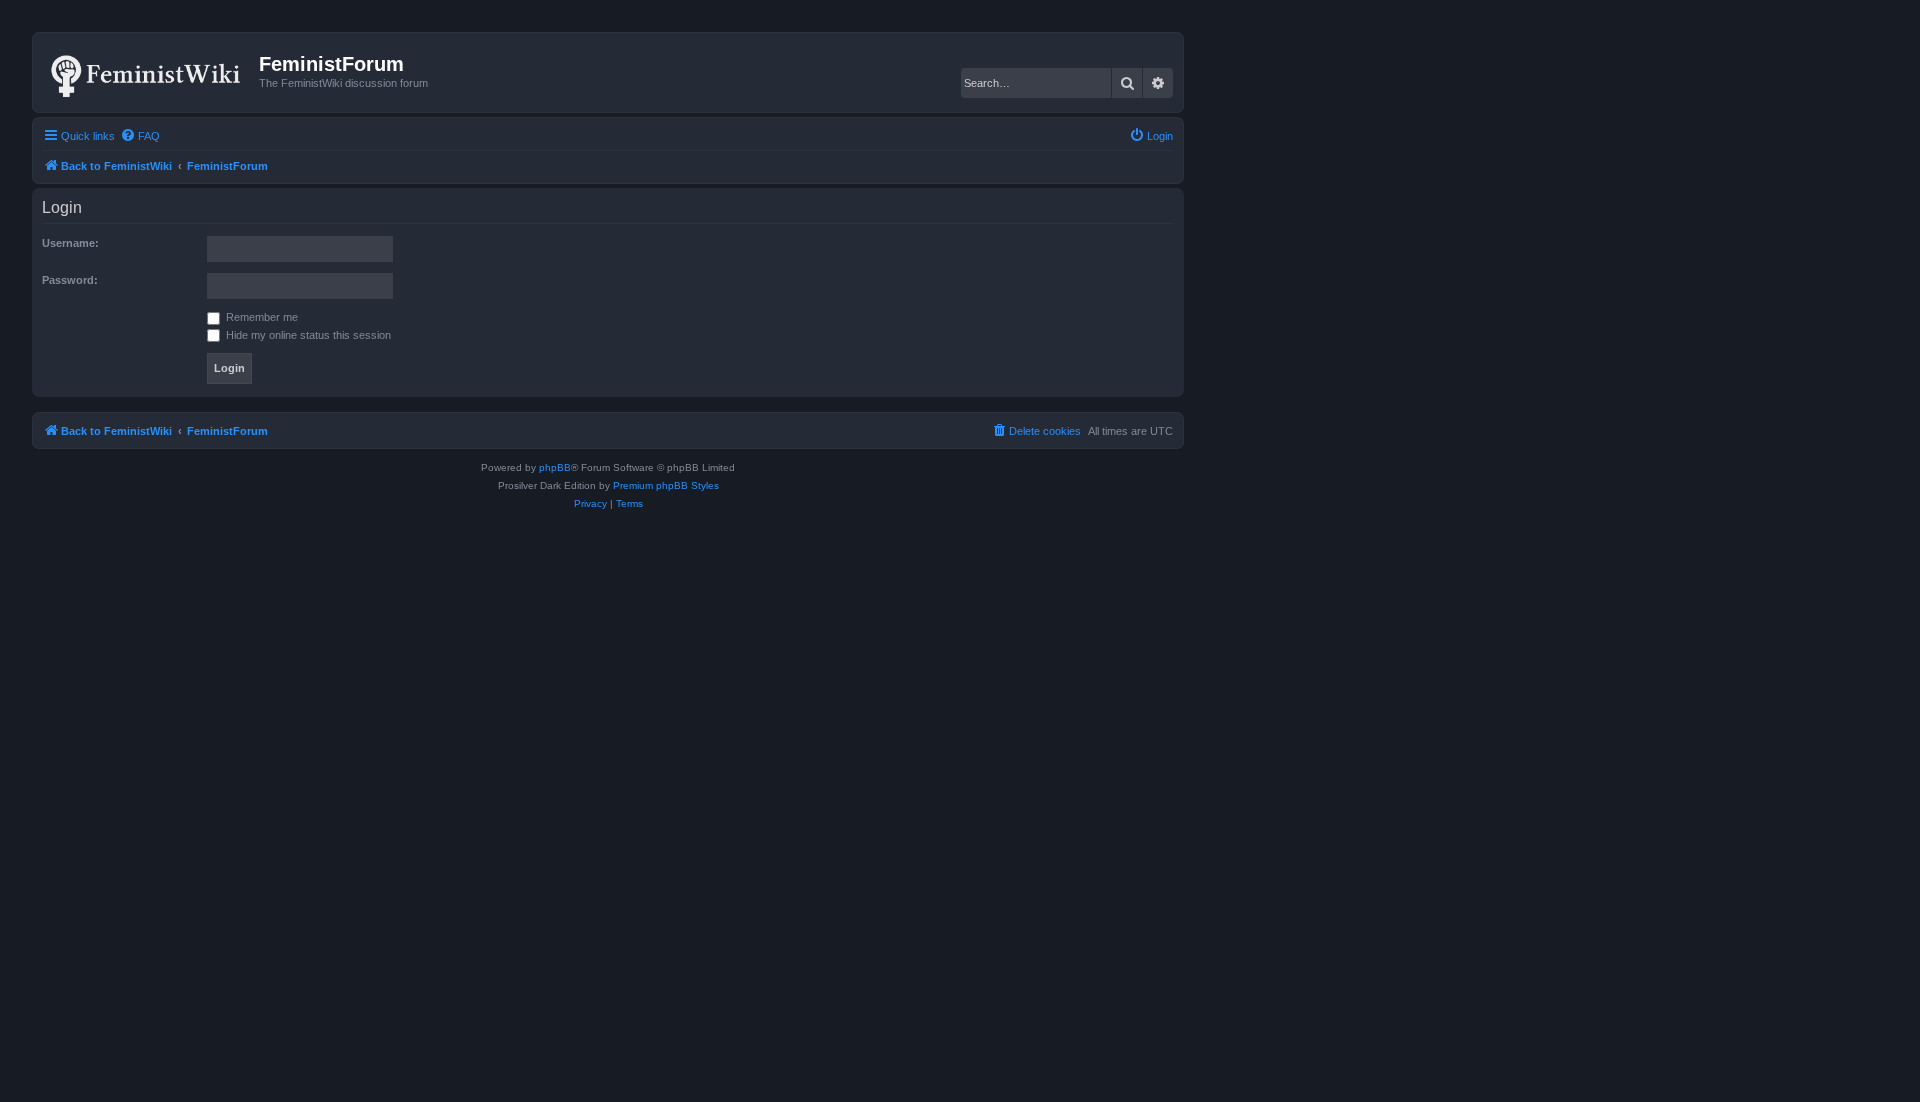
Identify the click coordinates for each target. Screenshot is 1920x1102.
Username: (70, 243)
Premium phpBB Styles (666, 485)
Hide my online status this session (307, 335)
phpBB (555, 467)
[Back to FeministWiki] (148, 72)
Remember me (260, 317)
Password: (70, 280)
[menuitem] (140, 136)
